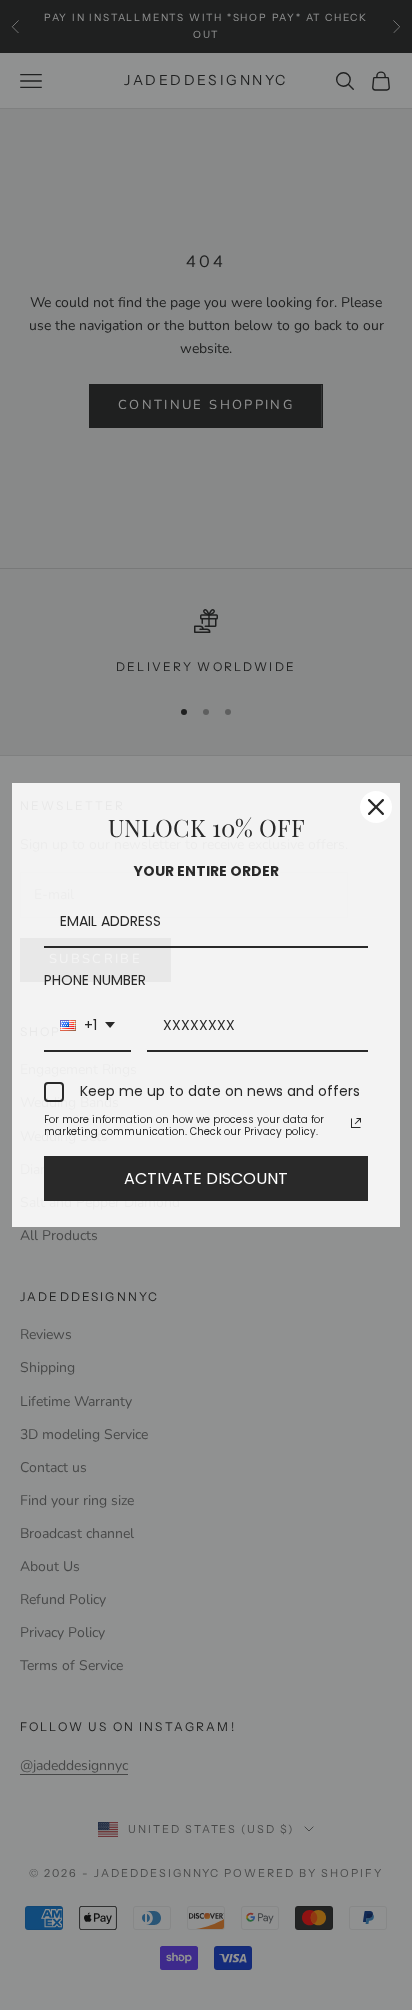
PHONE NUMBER (95, 980)
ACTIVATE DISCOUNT (206, 1178)
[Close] (376, 807)
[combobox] (87, 1026)
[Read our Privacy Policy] (356, 1123)
